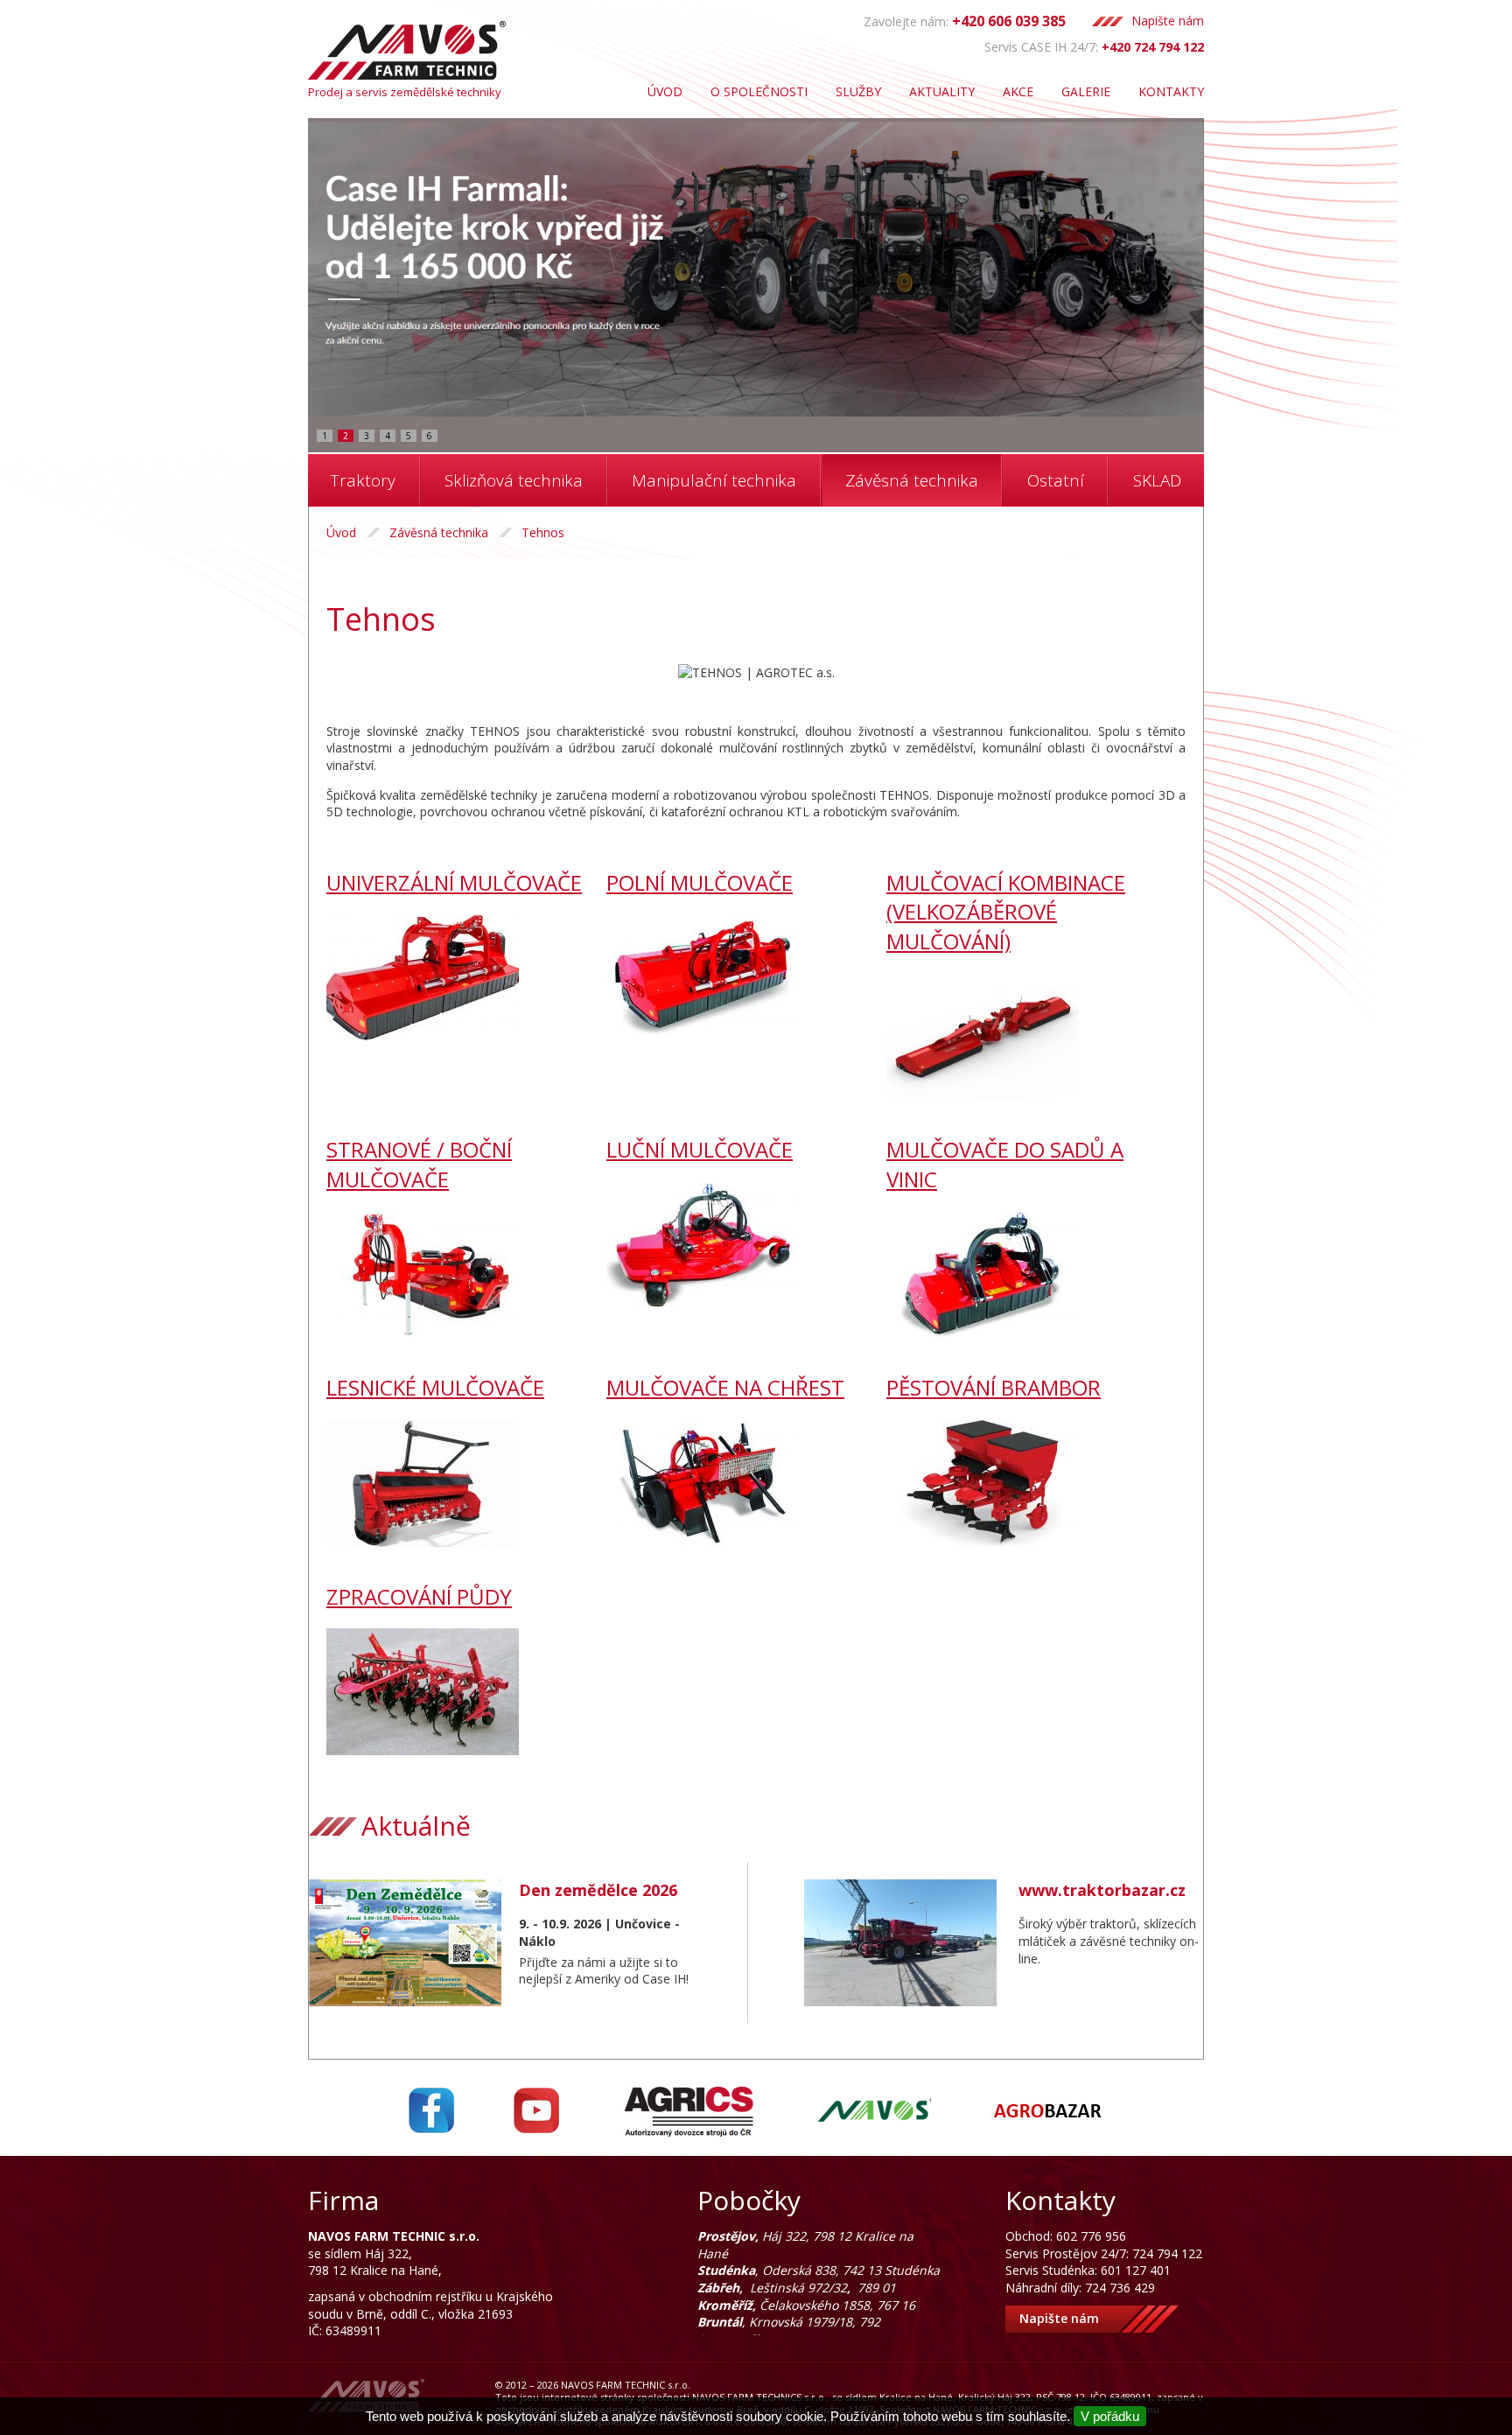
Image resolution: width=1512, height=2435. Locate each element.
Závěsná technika (912, 480)
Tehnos (543, 532)
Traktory (363, 480)
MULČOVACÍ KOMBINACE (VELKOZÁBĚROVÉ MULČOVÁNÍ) (1006, 912)
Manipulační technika (714, 480)
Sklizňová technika (514, 480)
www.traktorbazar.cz (1102, 1890)
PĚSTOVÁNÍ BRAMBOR (994, 1387)
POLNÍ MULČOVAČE (700, 882)
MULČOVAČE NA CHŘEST (725, 1387)
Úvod (665, 91)
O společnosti (759, 91)
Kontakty (1171, 91)
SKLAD (1157, 480)
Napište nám (1168, 21)
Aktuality (942, 91)
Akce (1018, 91)
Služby (858, 91)
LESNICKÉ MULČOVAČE (435, 1387)
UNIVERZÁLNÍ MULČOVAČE (454, 882)
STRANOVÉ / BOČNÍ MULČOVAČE (419, 1164)
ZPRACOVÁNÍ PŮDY (419, 1596)
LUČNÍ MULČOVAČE (700, 1149)
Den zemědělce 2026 (598, 1890)
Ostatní (1056, 480)
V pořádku (1110, 2416)
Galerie (1086, 91)
